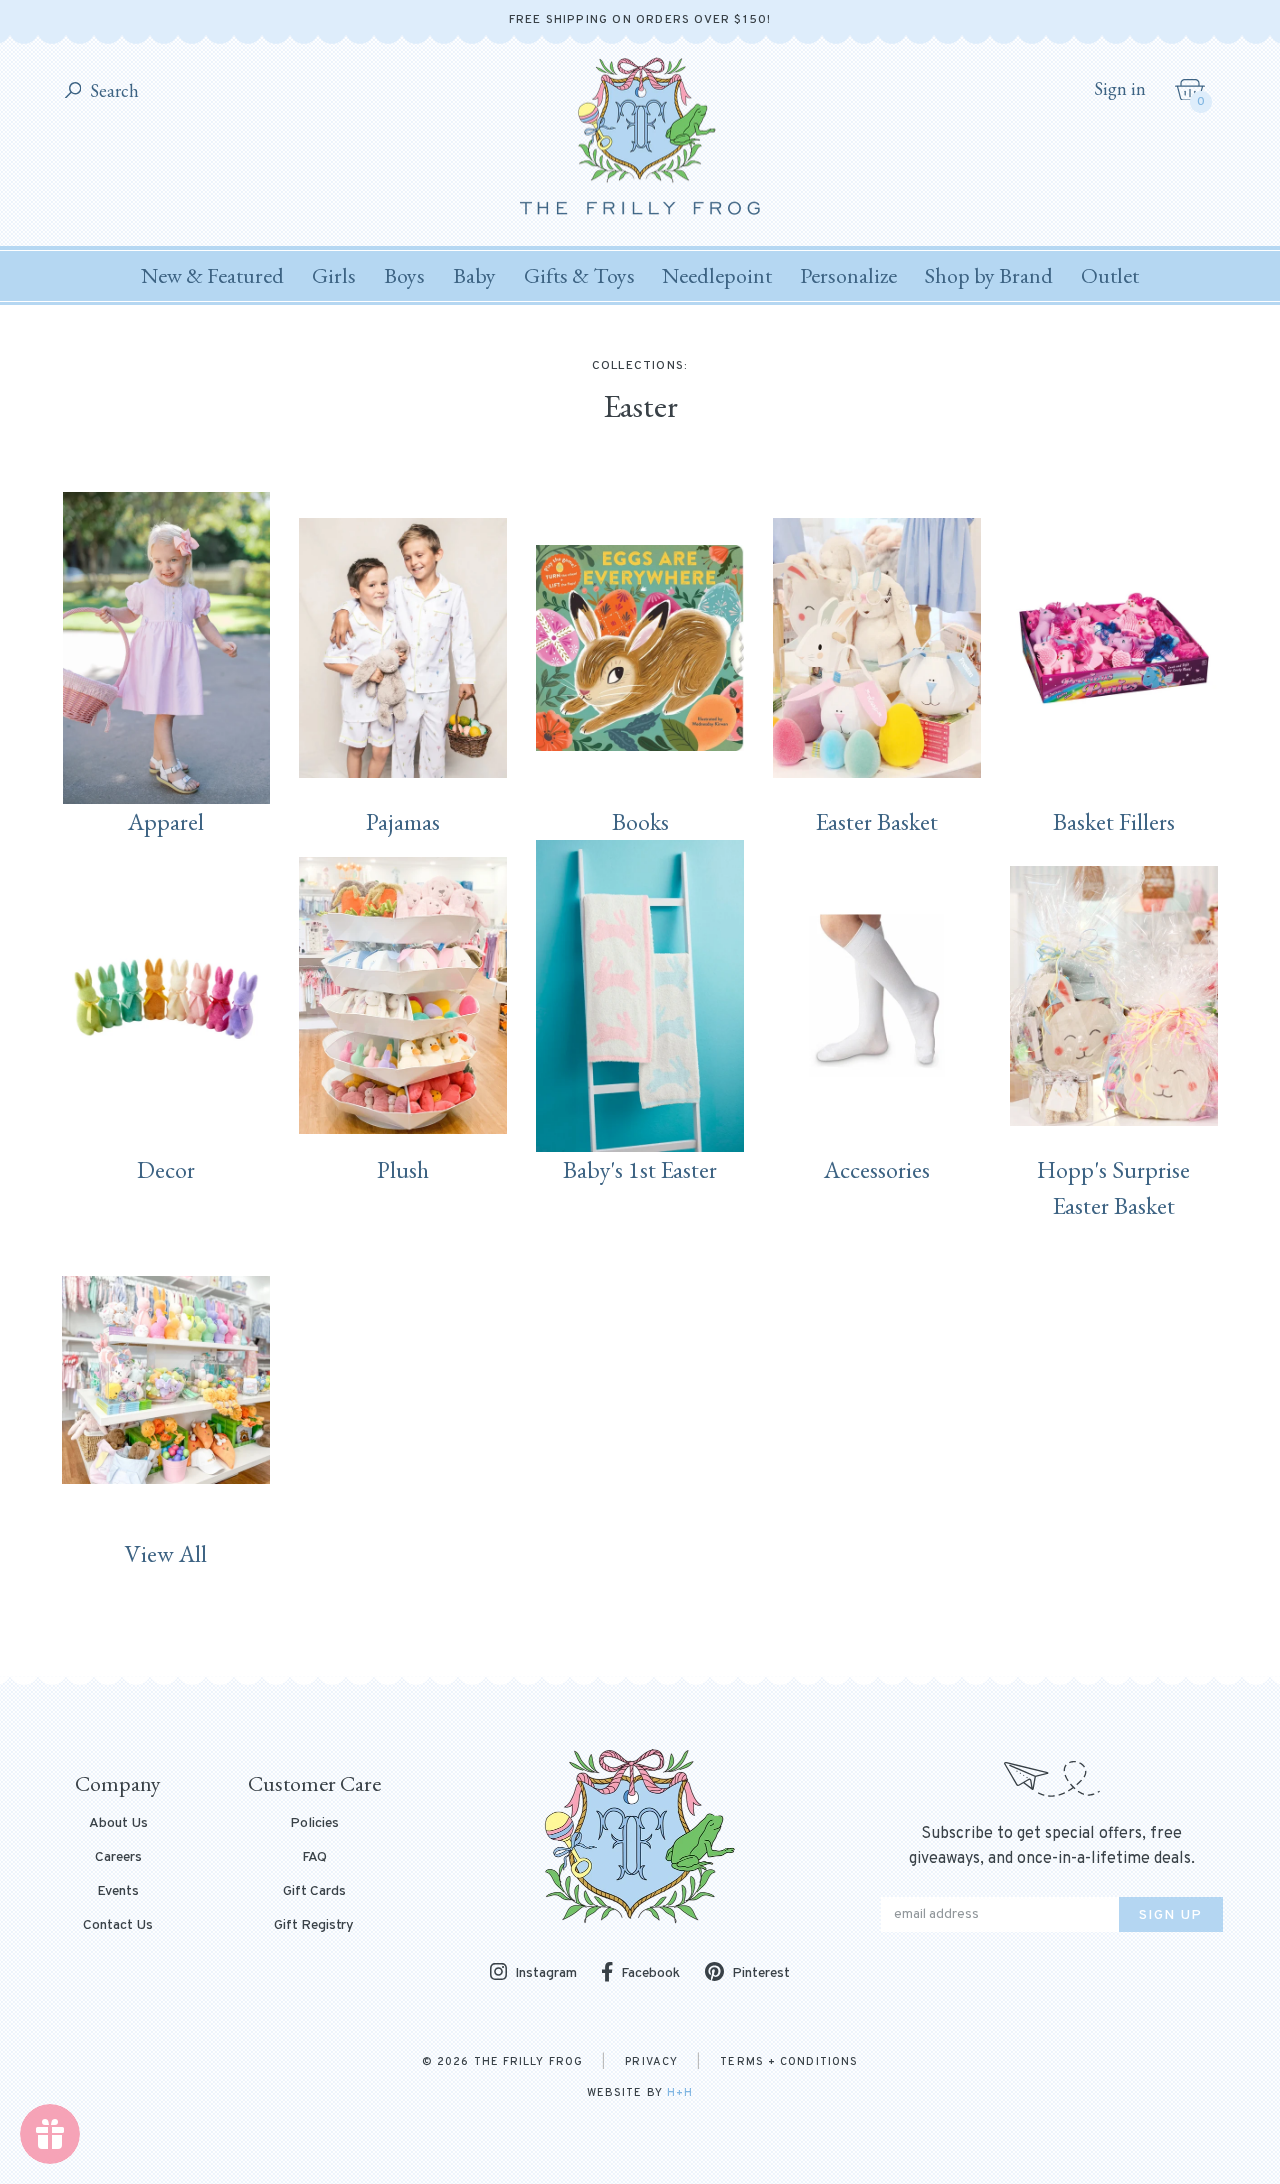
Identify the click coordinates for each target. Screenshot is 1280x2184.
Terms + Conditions (789, 2062)
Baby (474, 275)
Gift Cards (314, 1892)
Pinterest (761, 1973)
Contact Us (118, 1926)
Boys (404, 275)
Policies (314, 1824)
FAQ (314, 1858)
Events (118, 1892)
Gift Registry (314, 1926)
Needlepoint (717, 275)
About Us (118, 1824)
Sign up (1171, 1915)
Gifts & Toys (579, 275)
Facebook (650, 1973)
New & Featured (212, 275)
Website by (640, 2093)
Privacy (651, 2062)
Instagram (546, 1973)
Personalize (848, 275)
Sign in (1120, 89)
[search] (73, 91)
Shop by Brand (989, 275)
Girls (334, 275)
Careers (118, 1858)
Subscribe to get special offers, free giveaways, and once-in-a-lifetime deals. (1052, 1846)
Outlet (1110, 275)
